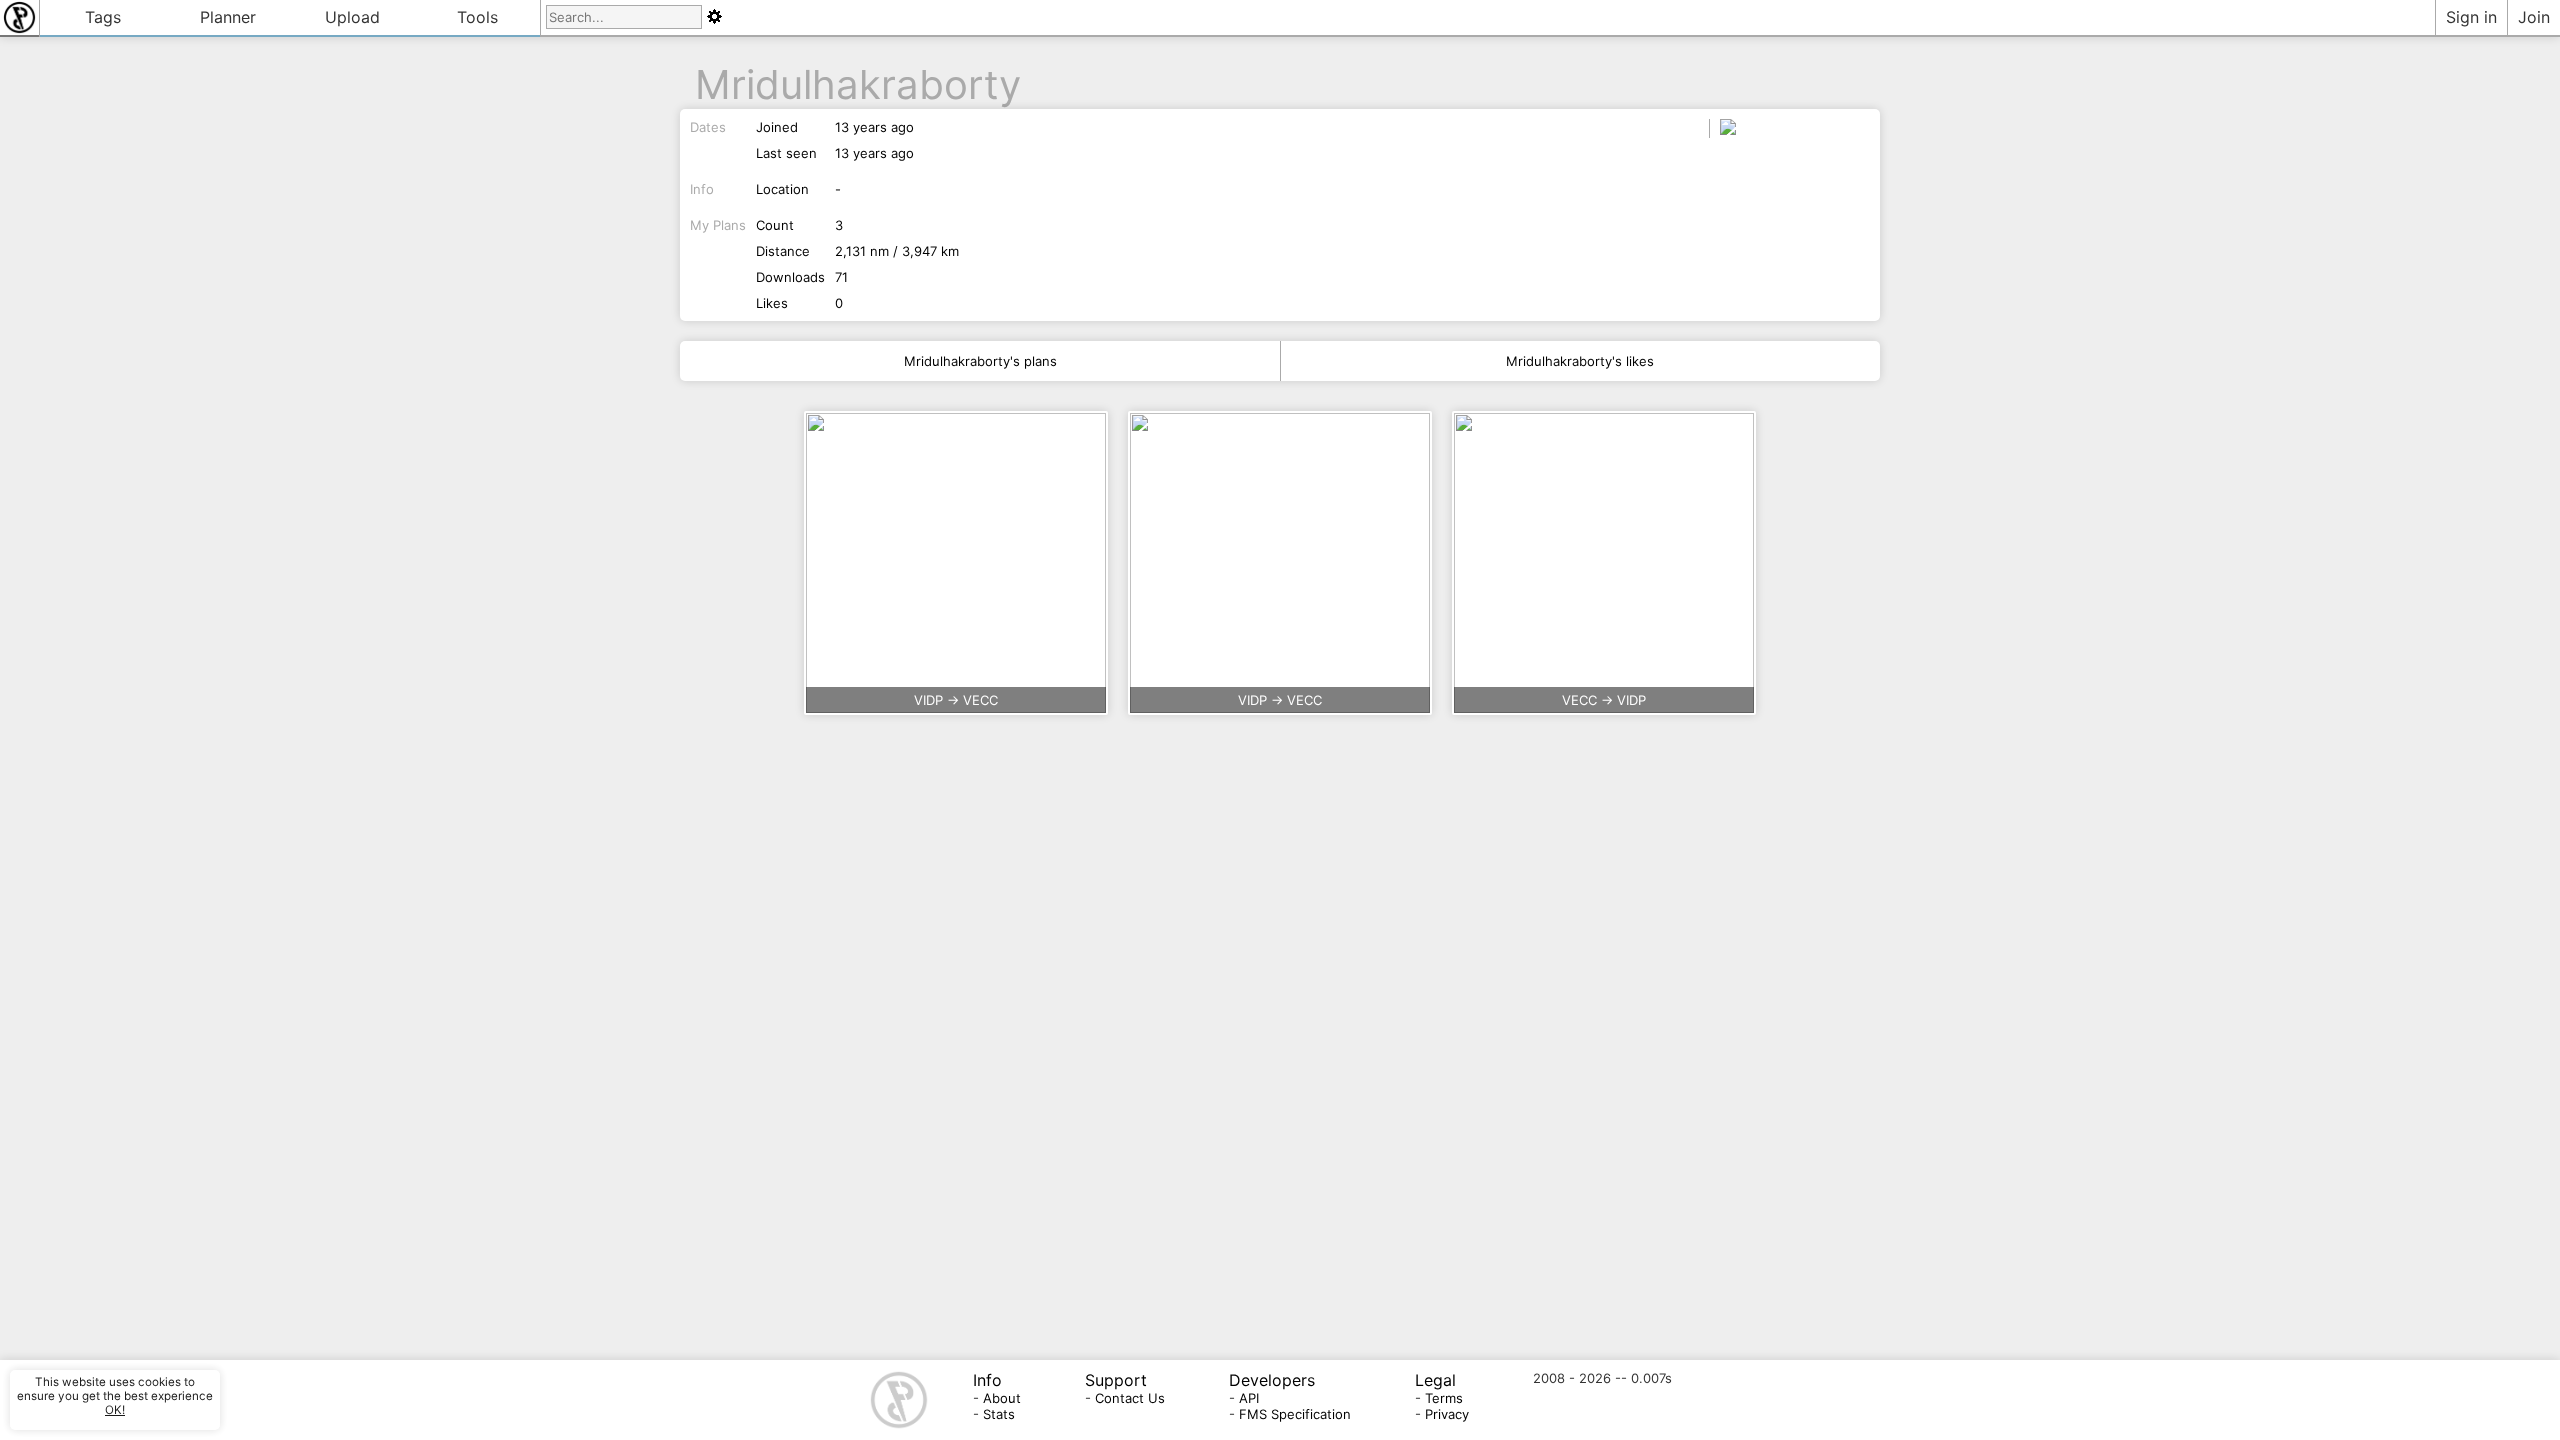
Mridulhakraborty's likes (1580, 361)
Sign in (2471, 17)
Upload (352, 17)
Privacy (1447, 1414)
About (1002, 1398)
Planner (228, 17)
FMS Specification (1295, 1414)
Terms (1444, 1398)
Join (2534, 17)
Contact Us (1130, 1398)
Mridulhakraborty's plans (980, 361)
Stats (999, 1414)
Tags (103, 17)
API (1249, 1398)
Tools (477, 17)
